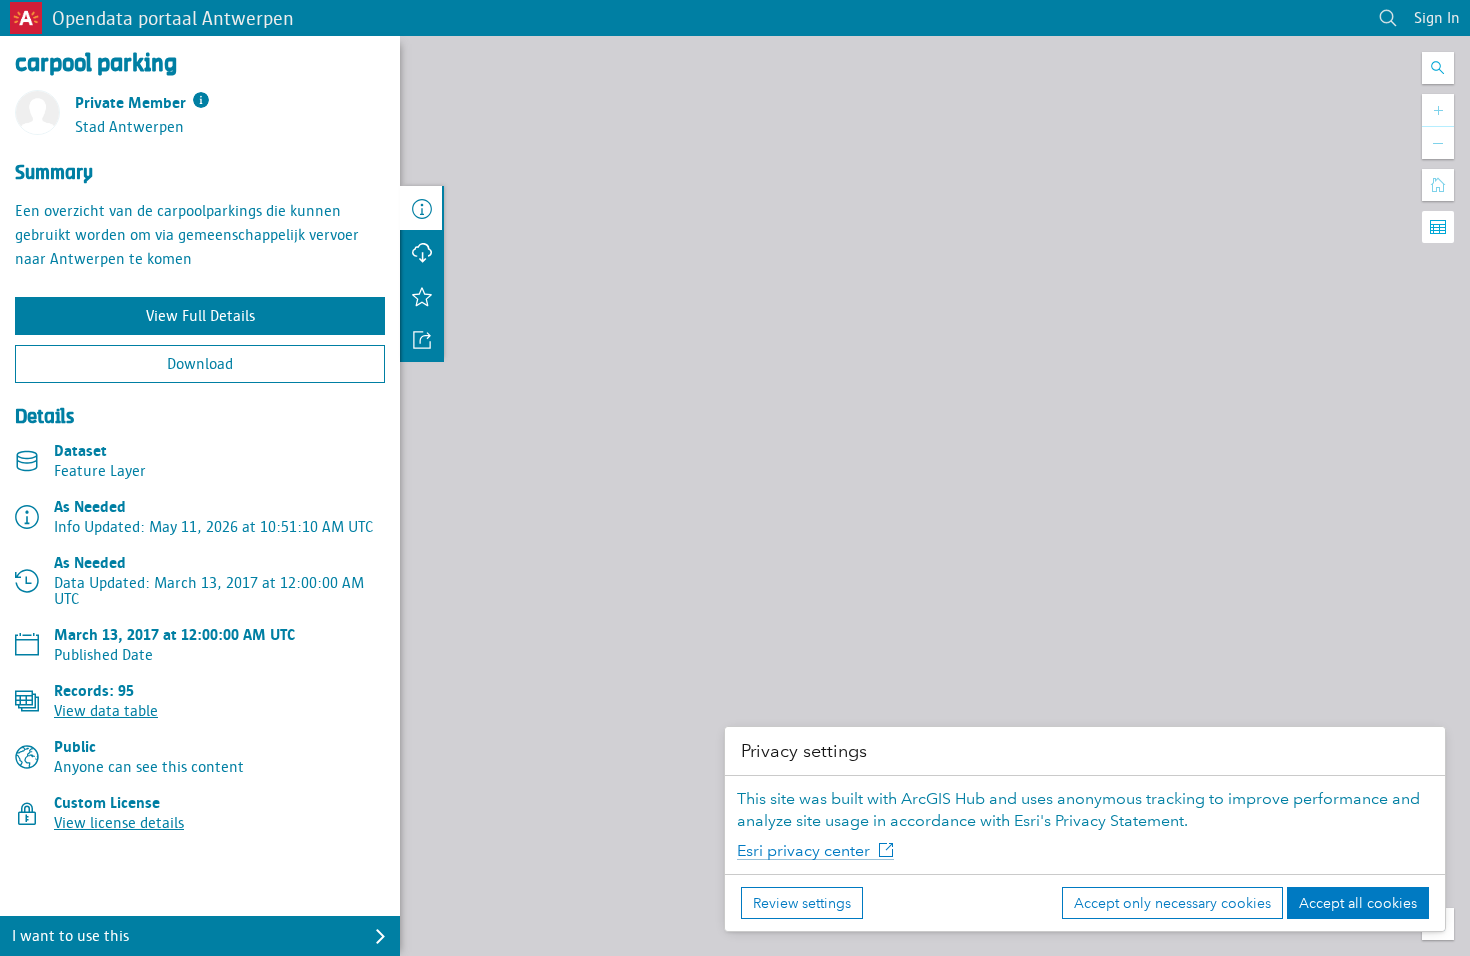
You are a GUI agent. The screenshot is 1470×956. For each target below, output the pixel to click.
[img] (201, 100)
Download (200, 364)
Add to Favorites (422, 296)
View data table (106, 711)
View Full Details (200, 316)
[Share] (422, 340)
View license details (119, 823)
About (422, 208)
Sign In (1437, 18)
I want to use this (70, 936)
